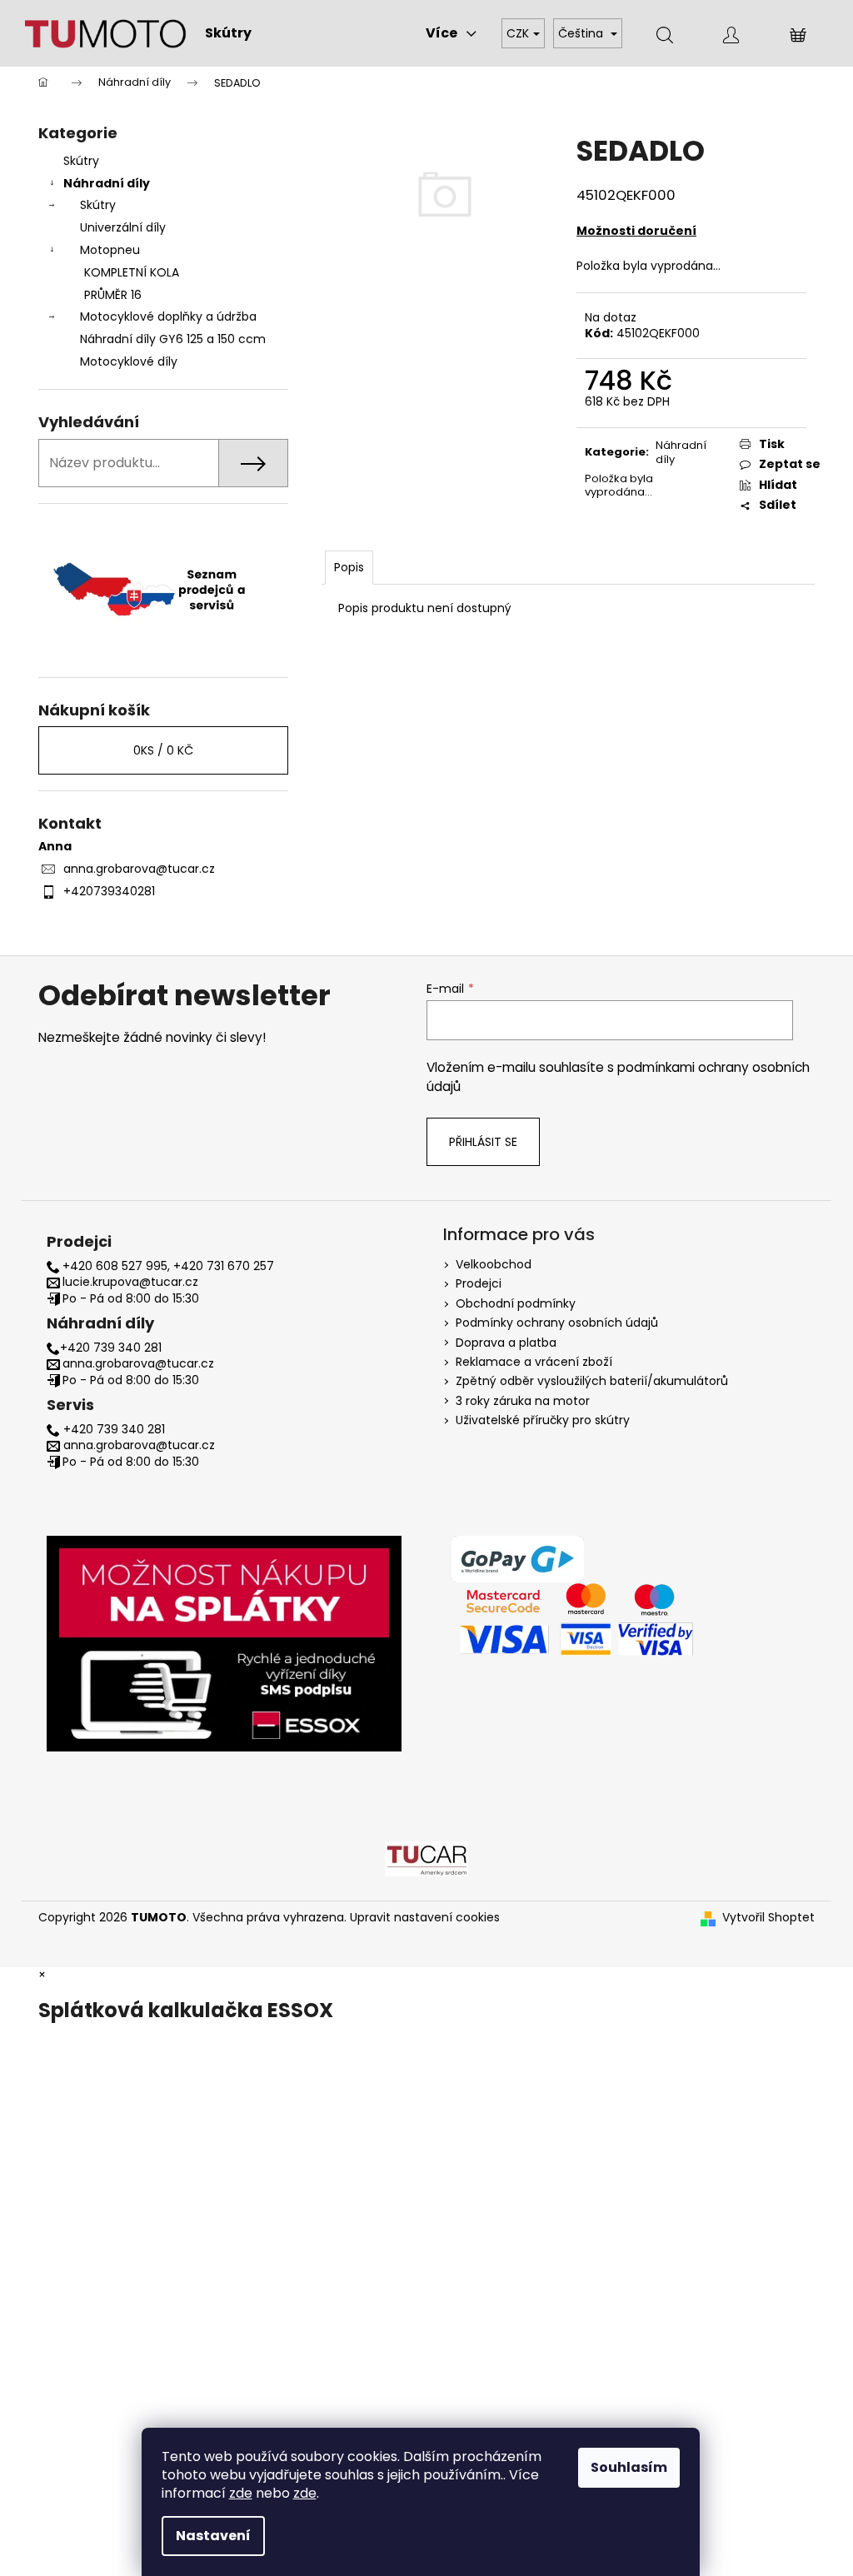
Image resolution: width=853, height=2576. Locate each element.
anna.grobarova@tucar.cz (139, 869)
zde (241, 2493)
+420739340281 (109, 891)
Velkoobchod (494, 1264)
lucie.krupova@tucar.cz (130, 1282)
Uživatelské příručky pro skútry (543, 1420)
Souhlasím (629, 2467)
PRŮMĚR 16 (113, 295)
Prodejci (479, 1283)
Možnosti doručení (636, 231)
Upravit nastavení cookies (425, 1917)
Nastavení (213, 2536)
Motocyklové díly (129, 361)
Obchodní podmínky (516, 1303)
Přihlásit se (483, 1142)
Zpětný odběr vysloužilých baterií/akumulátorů (592, 1381)
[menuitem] (228, 33)
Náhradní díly (107, 183)
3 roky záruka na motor (523, 1401)
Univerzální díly (123, 227)
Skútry (81, 161)
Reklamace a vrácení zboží (534, 1362)
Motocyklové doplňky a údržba (168, 316)
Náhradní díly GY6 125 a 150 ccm (173, 339)
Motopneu (110, 250)
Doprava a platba (506, 1343)
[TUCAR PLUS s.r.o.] (426, 1858)
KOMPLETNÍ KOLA (132, 272)
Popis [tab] (349, 567)
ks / (163, 750)
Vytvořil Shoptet (768, 1918)
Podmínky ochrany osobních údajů (557, 1323)
